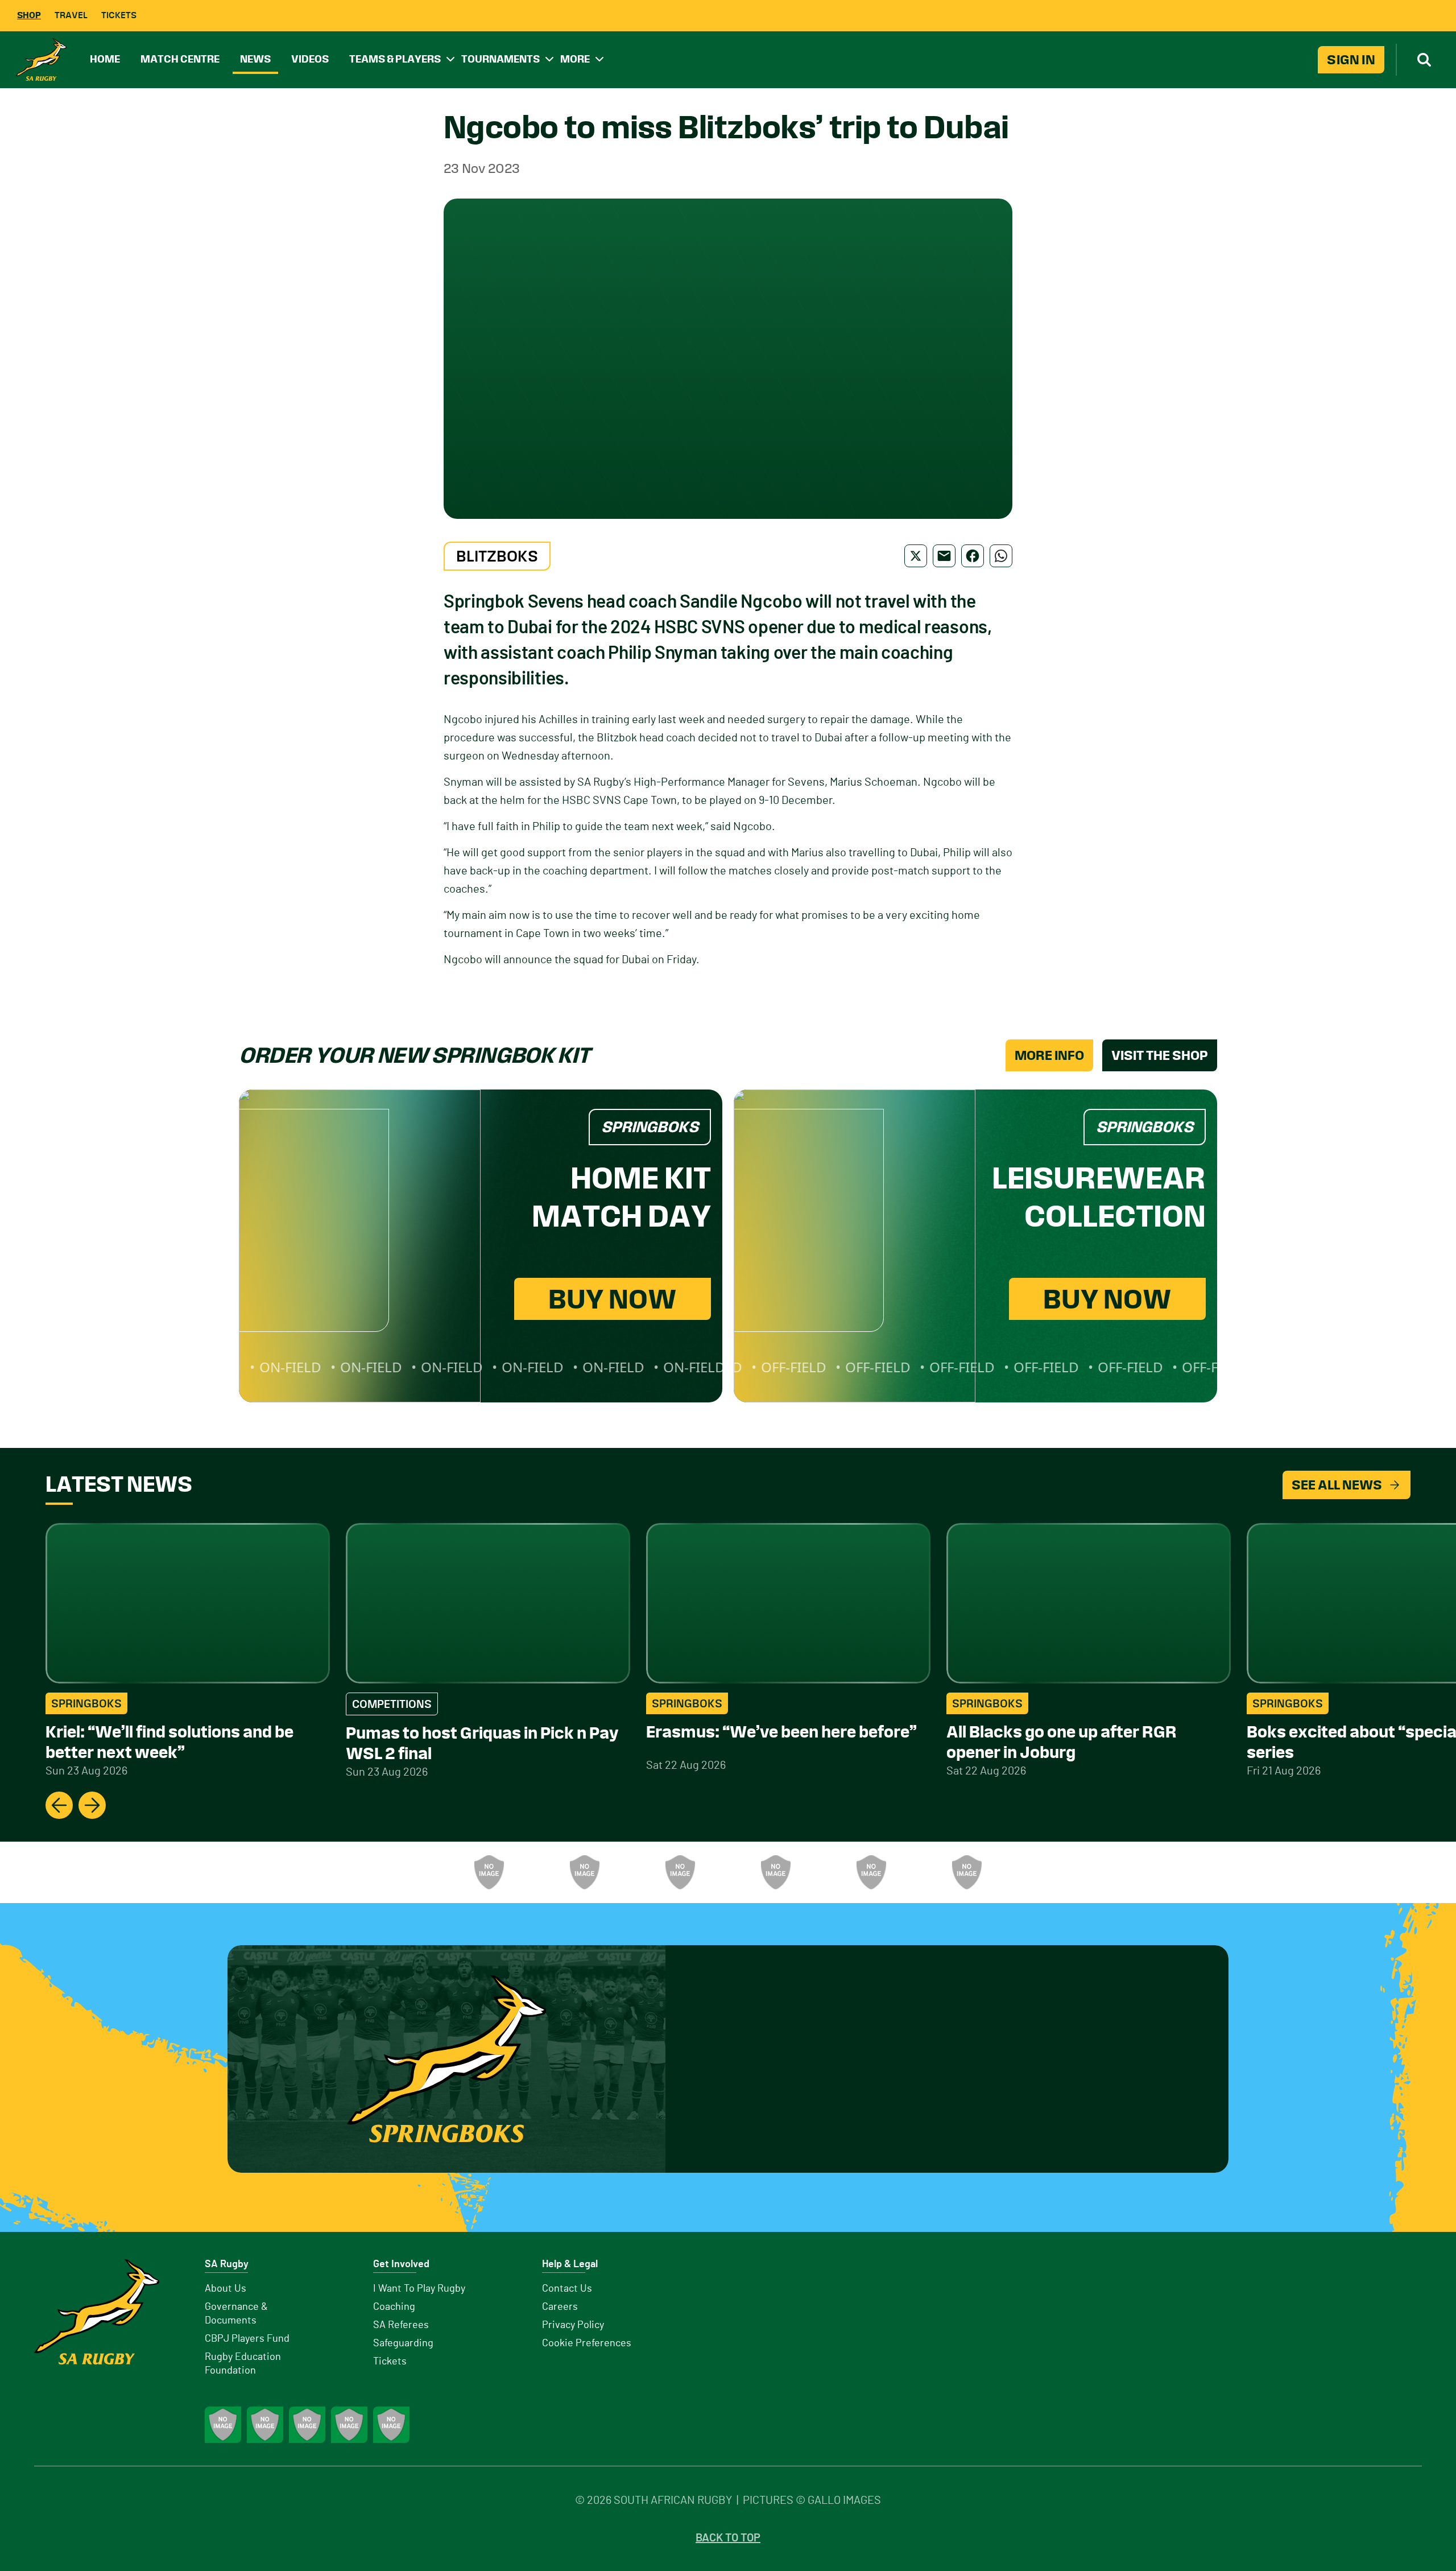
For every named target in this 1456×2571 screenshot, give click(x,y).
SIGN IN (1351, 60)
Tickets (119, 15)
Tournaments (500, 59)
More (575, 59)
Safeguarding (403, 2343)
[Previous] (59, 1805)
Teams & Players (395, 59)
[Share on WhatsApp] (1001, 556)
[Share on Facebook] (973, 556)
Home (105, 59)
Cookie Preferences (587, 2343)
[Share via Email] (944, 556)
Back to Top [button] (728, 2538)
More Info (1049, 1055)
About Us (226, 2289)
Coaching (394, 2307)
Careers (560, 2307)
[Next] (92, 1805)
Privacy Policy (573, 2325)
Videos (310, 59)
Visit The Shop (1160, 1055)
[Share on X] (916, 556)
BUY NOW (613, 1299)
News (255, 59)
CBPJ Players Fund (247, 2339)
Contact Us (567, 2289)
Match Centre (180, 59)
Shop (29, 15)
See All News (1337, 1485)
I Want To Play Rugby (419, 2289)
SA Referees (401, 2325)
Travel (71, 15)
